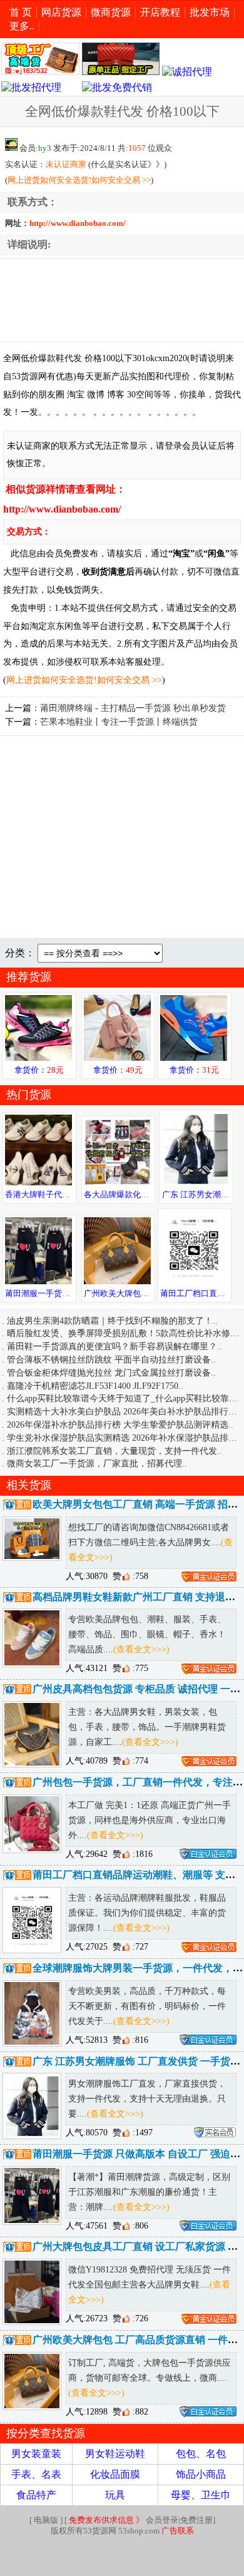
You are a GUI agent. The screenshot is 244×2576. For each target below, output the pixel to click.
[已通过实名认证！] (209, 1576)
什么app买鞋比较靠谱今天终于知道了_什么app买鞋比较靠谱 (122, 1398)
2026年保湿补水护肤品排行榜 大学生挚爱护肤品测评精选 (118, 1424)
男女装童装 (36, 2454)
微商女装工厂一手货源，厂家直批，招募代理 (94, 1463)
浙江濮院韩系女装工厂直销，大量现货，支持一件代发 (112, 1451)
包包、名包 (201, 2454)
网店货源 (61, 12)
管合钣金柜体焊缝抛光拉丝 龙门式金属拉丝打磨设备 (109, 1372)
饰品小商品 (201, 2474)
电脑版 (46, 2520)
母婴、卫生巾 (201, 2495)
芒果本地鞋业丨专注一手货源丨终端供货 (119, 722)
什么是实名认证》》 (127, 165)
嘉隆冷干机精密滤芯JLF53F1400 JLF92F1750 (93, 1386)
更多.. (22, 26)
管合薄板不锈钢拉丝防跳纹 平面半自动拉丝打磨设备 (109, 1359)
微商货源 (111, 12)
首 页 (21, 12)
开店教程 (160, 12)
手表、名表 (36, 2474)
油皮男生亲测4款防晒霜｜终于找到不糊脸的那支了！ (110, 1321)
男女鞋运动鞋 (115, 2454)
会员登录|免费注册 (141, 2520)
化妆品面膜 (115, 2474)
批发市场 (210, 12)
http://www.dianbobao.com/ (78, 223)
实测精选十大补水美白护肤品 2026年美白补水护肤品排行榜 (122, 1411)
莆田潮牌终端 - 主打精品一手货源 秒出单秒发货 (133, 708)
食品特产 (36, 2495)
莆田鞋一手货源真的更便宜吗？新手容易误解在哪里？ (112, 1346)
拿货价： (39, 1070)
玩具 (115, 2495)
